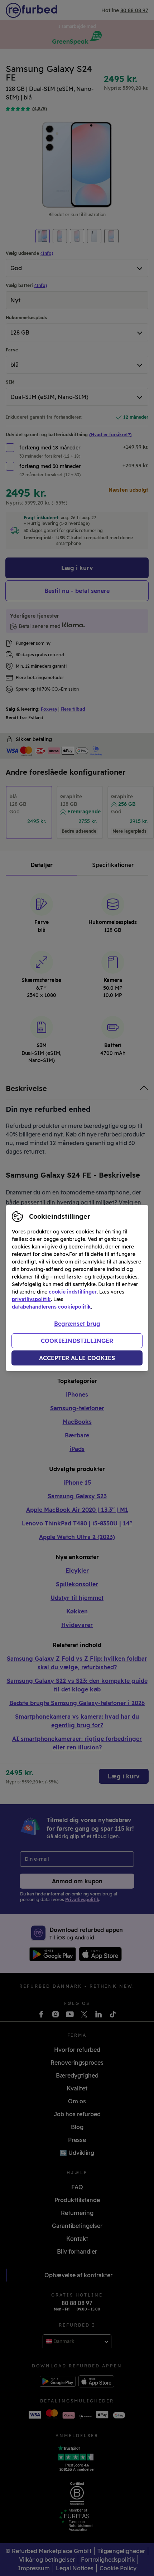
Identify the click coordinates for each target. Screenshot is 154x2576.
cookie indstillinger (73, 1292)
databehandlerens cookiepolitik (51, 1307)
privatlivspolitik (31, 1299)
